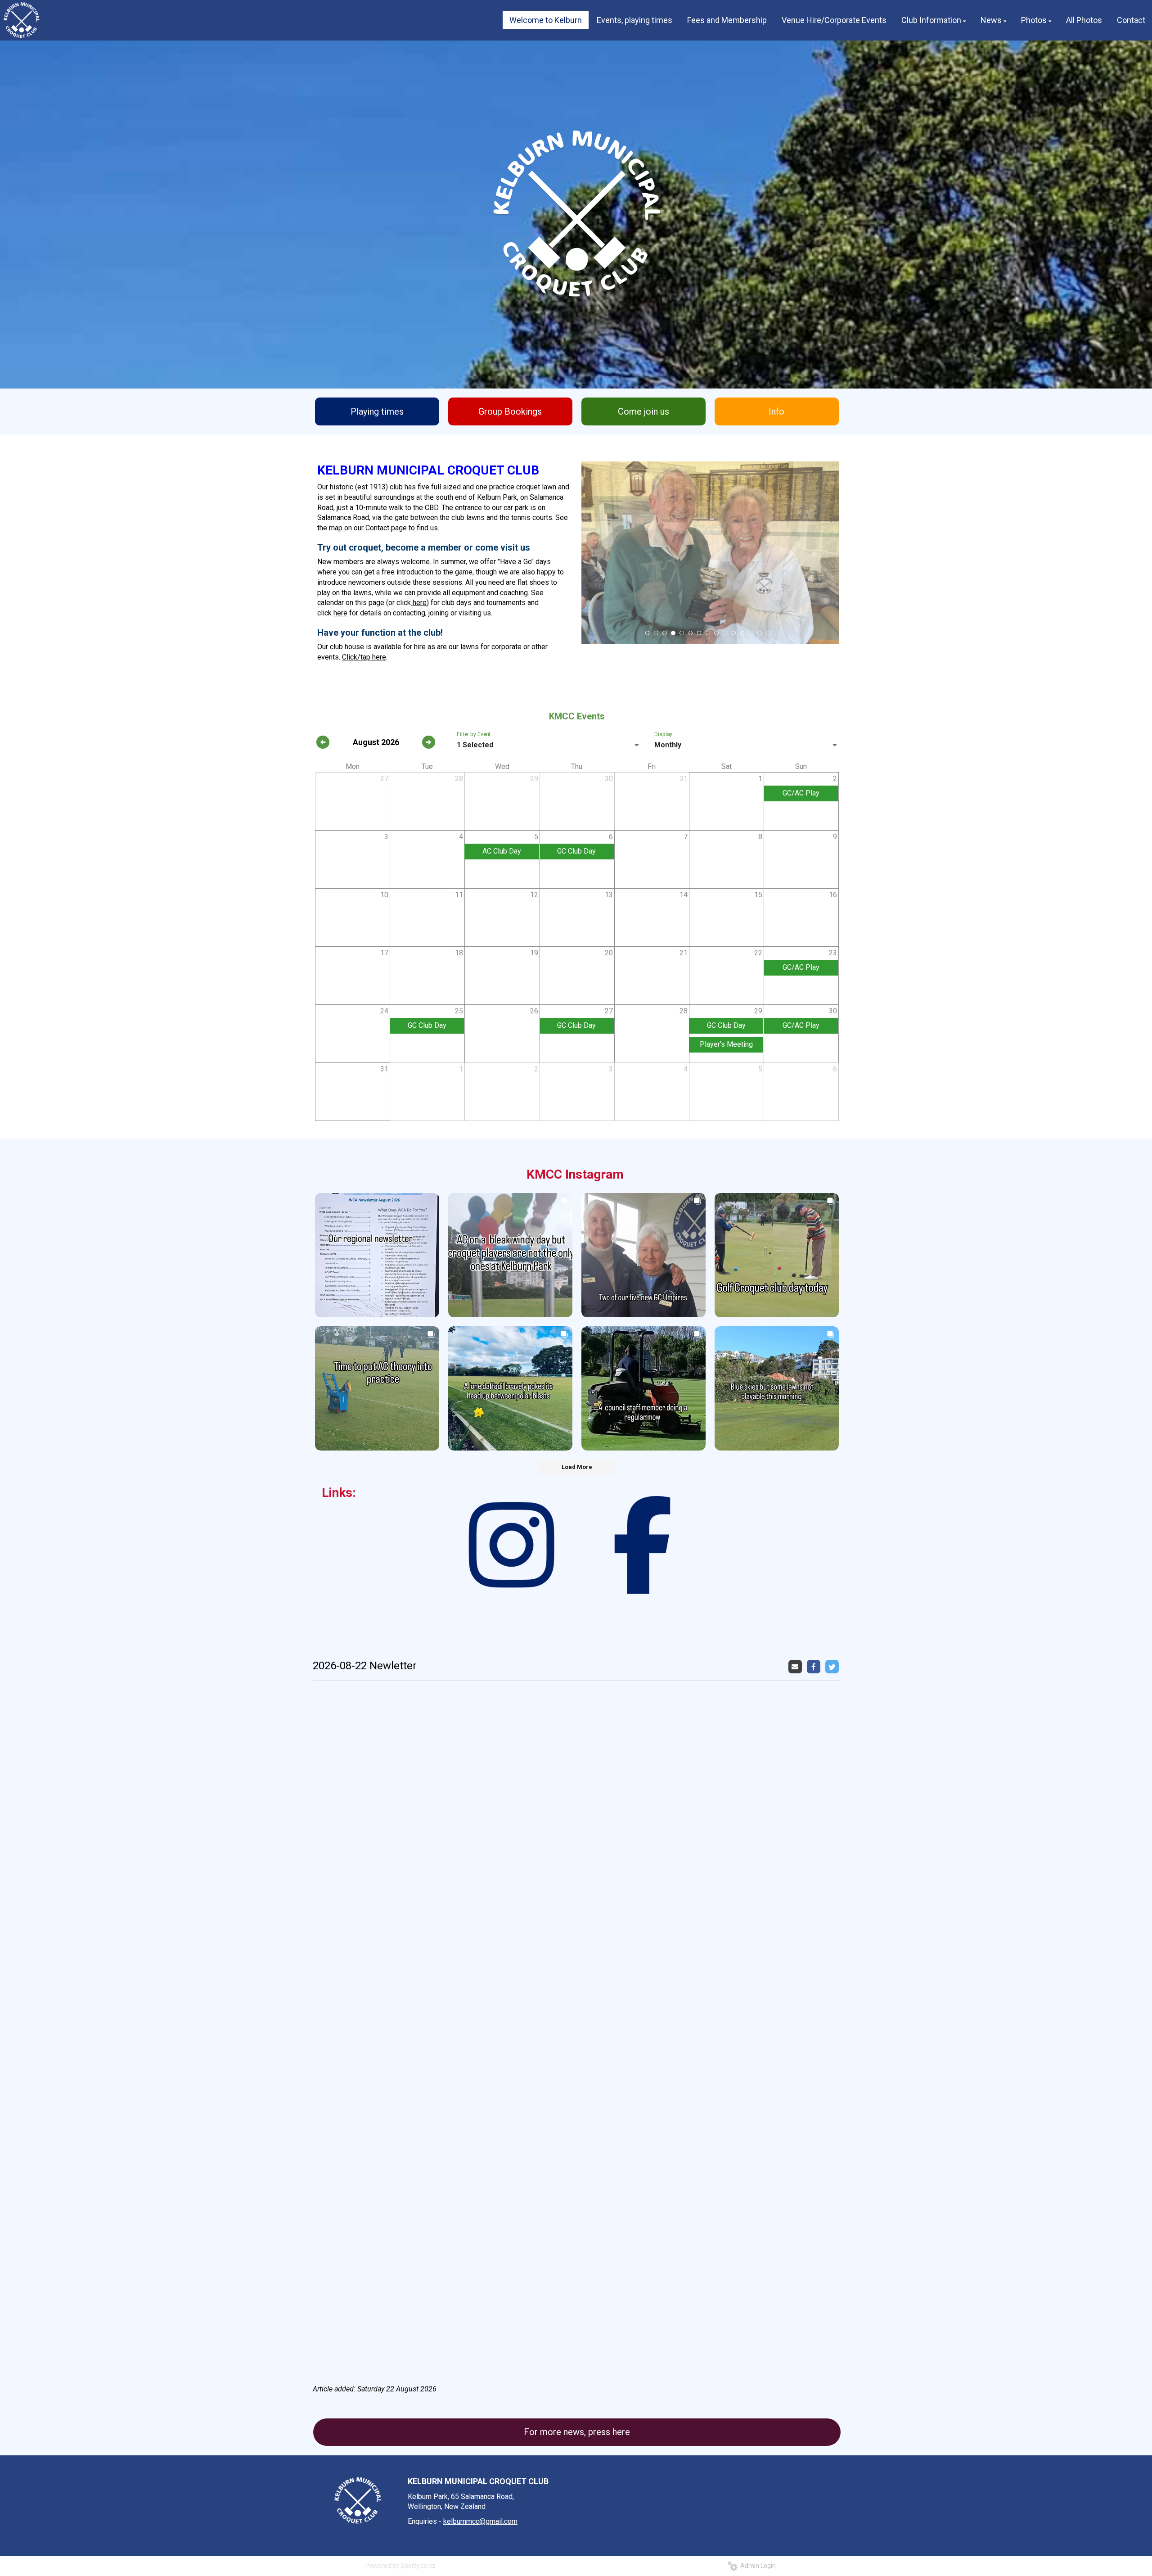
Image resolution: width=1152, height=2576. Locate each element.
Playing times (377, 411)
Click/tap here (364, 657)
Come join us (643, 411)
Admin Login (757, 2566)
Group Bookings (510, 411)
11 (734, 633)
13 (751, 633)
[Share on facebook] (815, 1666)
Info (776, 411)
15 (768, 633)
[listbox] (549, 745)
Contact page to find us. (402, 528)
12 (742, 633)
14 (760, 633)
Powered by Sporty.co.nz (400, 2566)
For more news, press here (577, 2432)
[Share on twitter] (833, 1666)
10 (725, 633)
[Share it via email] (796, 1666)
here (419, 603)
